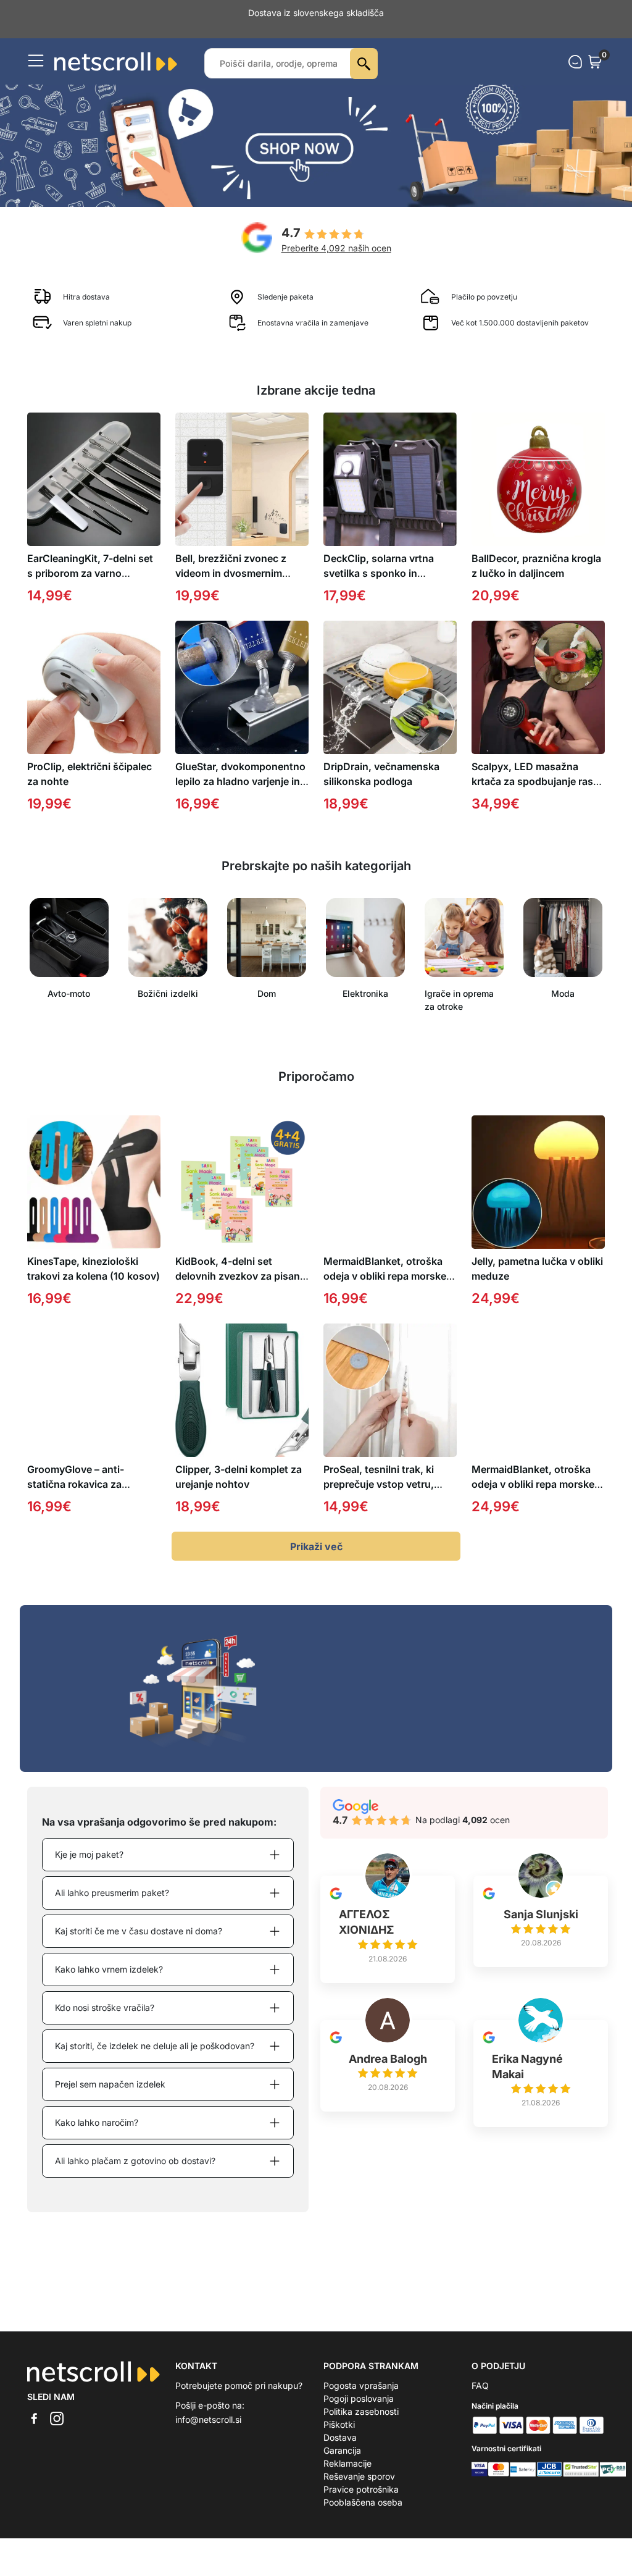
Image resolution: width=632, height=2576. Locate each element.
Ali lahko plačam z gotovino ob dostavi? (135, 2161)
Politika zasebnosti (361, 2411)
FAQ (480, 2385)
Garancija (342, 2450)
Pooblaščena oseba (363, 2502)
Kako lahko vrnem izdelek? (109, 1969)
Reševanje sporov (359, 2476)
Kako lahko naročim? (97, 2122)
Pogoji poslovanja (359, 2398)
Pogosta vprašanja (361, 2385)
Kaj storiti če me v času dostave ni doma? (139, 1931)
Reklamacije (347, 2463)
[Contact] (575, 62)
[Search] (364, 64)
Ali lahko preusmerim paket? (112, 1893)
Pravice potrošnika (361, 2489)
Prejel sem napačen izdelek (110, 2084)
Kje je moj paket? (89, 1854)
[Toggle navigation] (36, 61)
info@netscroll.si (208, 2419)
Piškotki (339, 2424)
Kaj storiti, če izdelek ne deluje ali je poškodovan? (155, 2046)
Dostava (340, 2437)
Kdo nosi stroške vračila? (105, 2008)
